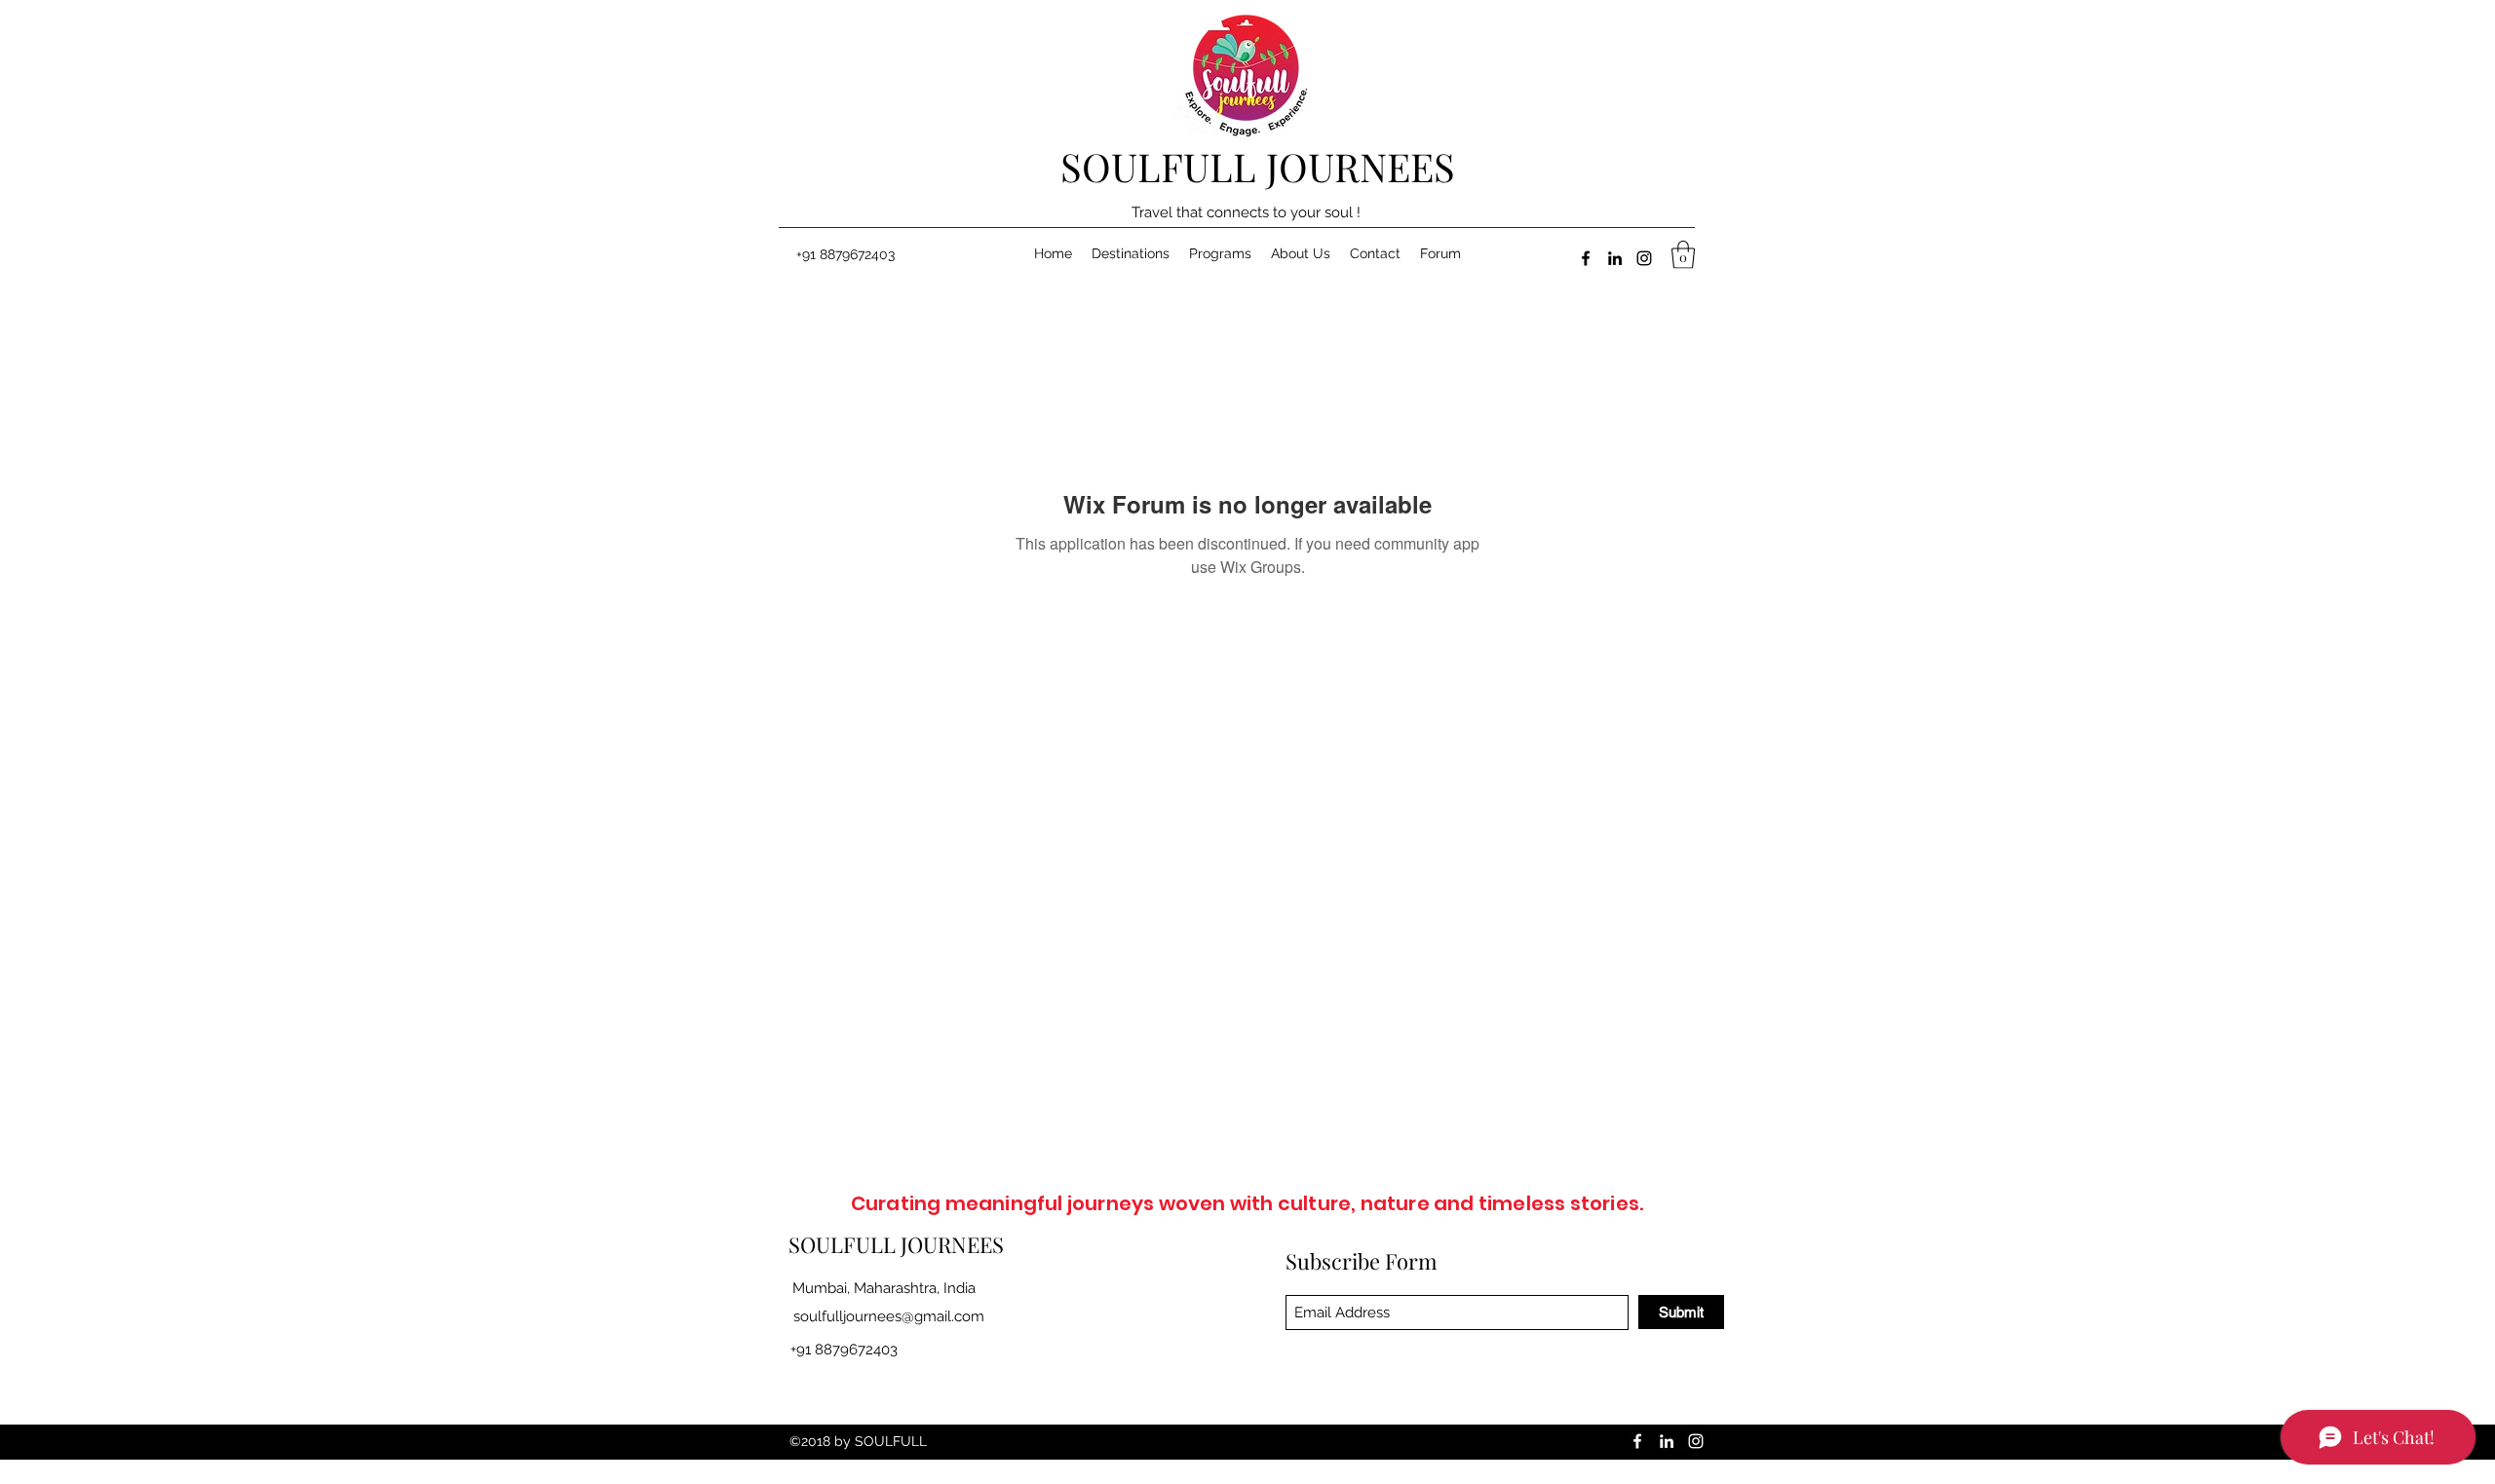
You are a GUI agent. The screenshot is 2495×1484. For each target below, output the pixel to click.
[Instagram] (1644, 258)
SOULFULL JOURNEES (1258, 166)
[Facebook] (1586, 258)
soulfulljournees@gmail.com (889, 1316)
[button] (1683, 255)
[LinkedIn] (1615, 258)
